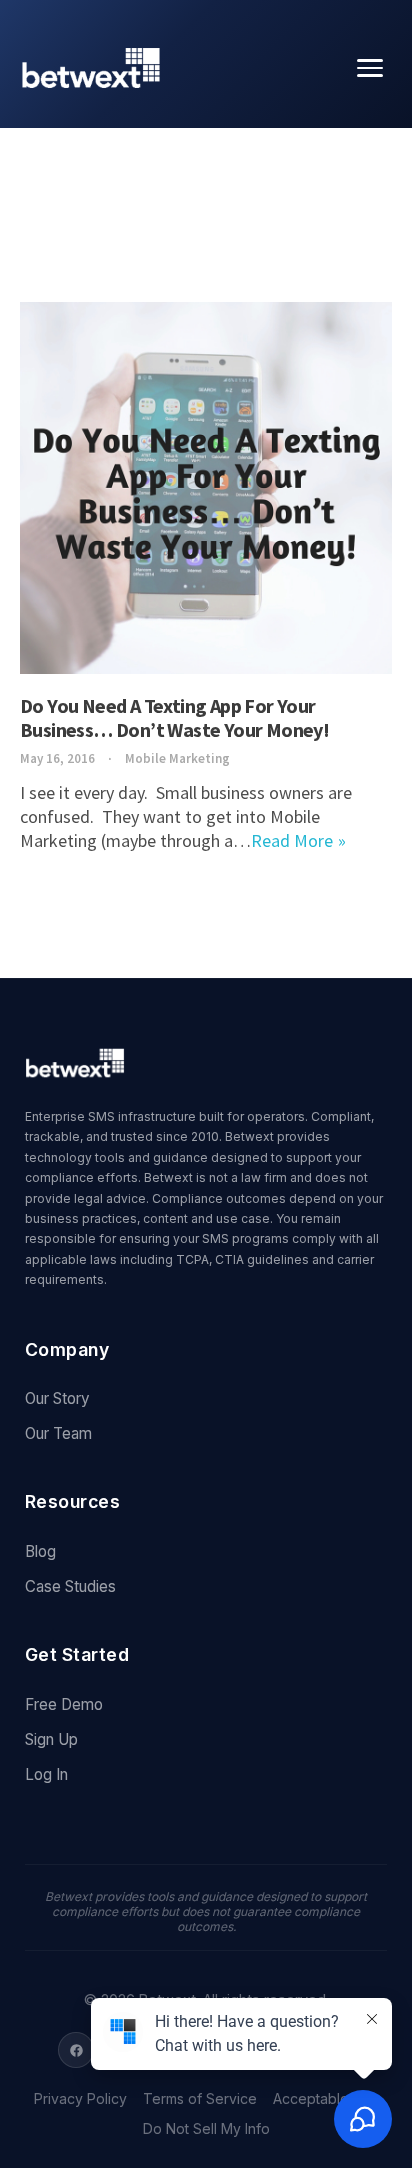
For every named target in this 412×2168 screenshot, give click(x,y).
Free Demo (64, 1704)
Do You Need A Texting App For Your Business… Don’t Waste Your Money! (174, 717)
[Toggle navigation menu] (370, 68)
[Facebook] (76, 2050)
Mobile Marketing (177, 758)
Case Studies (70, 1586)
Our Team (58, 1433)
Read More (292, 840)
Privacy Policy (80, 2099)
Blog (40, 1551)
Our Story (57, 1398)
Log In (46, 1774)
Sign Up (51, 1739)
